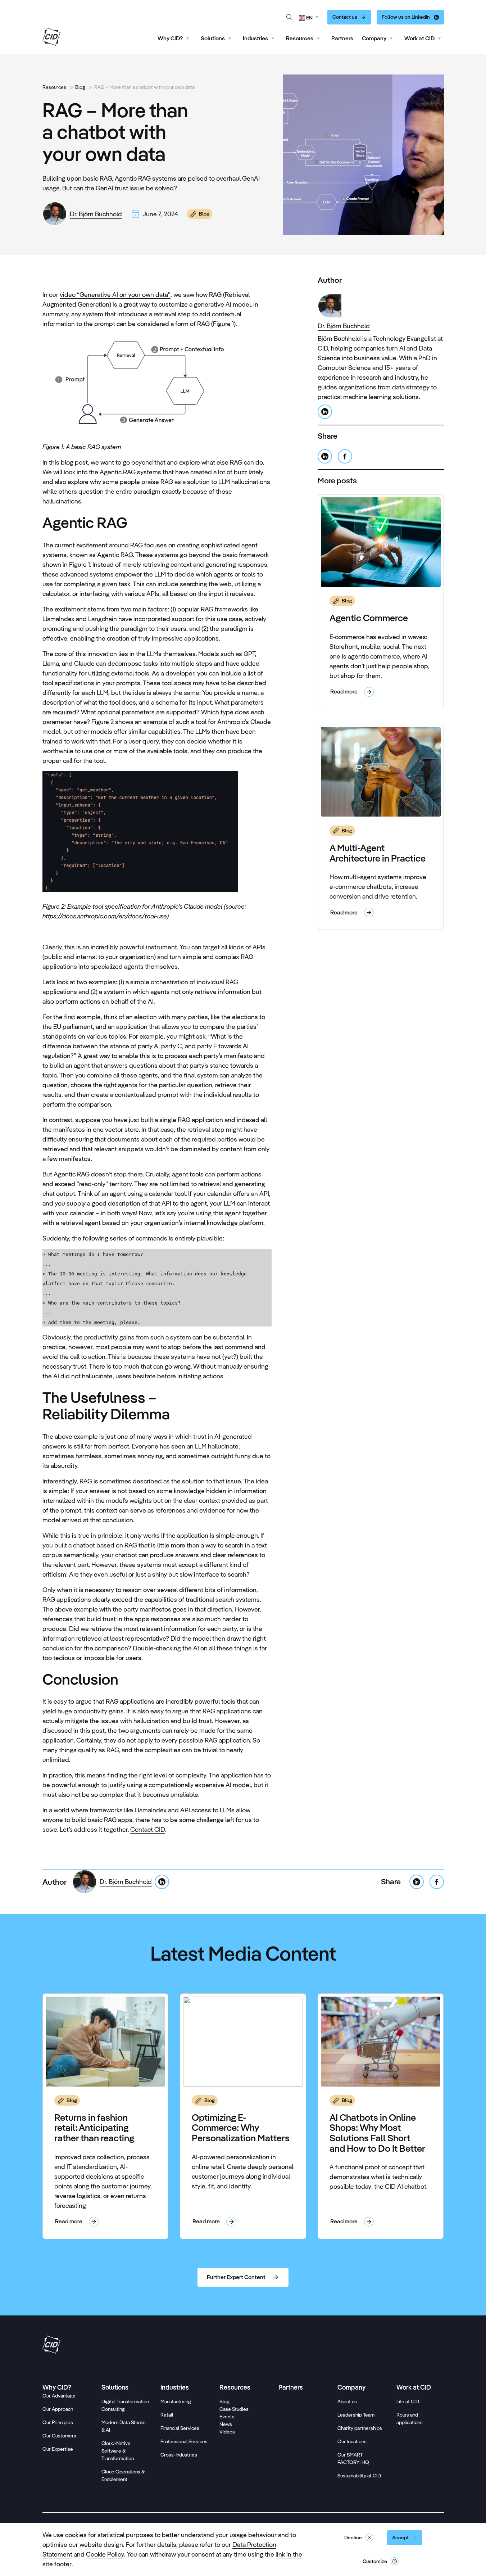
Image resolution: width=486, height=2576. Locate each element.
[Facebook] (345, 456)
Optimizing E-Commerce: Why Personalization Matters (241, 2128)
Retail (167, 2415)
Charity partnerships (360, 2428)
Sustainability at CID (359, 2476)
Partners (342, 38)
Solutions (213, 38)
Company (374, 38)
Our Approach (58, 2409)
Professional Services (184, 2441)
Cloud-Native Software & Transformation (118, 2451)
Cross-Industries (179, 2455)
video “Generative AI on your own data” (115, 295)
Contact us (345, 17)
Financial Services (180, 2428)
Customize (375, 2561)
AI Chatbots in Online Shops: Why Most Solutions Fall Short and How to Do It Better (377, 2133)
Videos (227, 2432)
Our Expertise (58, 2449)
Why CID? (170, 38)
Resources (300, 38)
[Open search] (289, 17)
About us (347, 2401)
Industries (255, 38)
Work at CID (419, 38)
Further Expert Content (236, 2277)
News (226, 2424)
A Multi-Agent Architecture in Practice (378, 853)
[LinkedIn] (325, 412)
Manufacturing (176, 2401)
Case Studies (234, 2409)
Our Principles (58, 2422)
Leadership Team (356, 2415)
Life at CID (408, 2401)
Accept (400, 2537)
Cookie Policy (105, 2554)
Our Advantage (59, 2396)
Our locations (352, 2441)
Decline (353, 2537)
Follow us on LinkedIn (406, 17)
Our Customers (59, 2436)
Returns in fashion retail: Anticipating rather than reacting (94, 2128)
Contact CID (148, 1829)
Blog (80, 87)
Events (227, 2417)
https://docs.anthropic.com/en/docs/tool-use (105, 916)
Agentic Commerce (369, 618)
